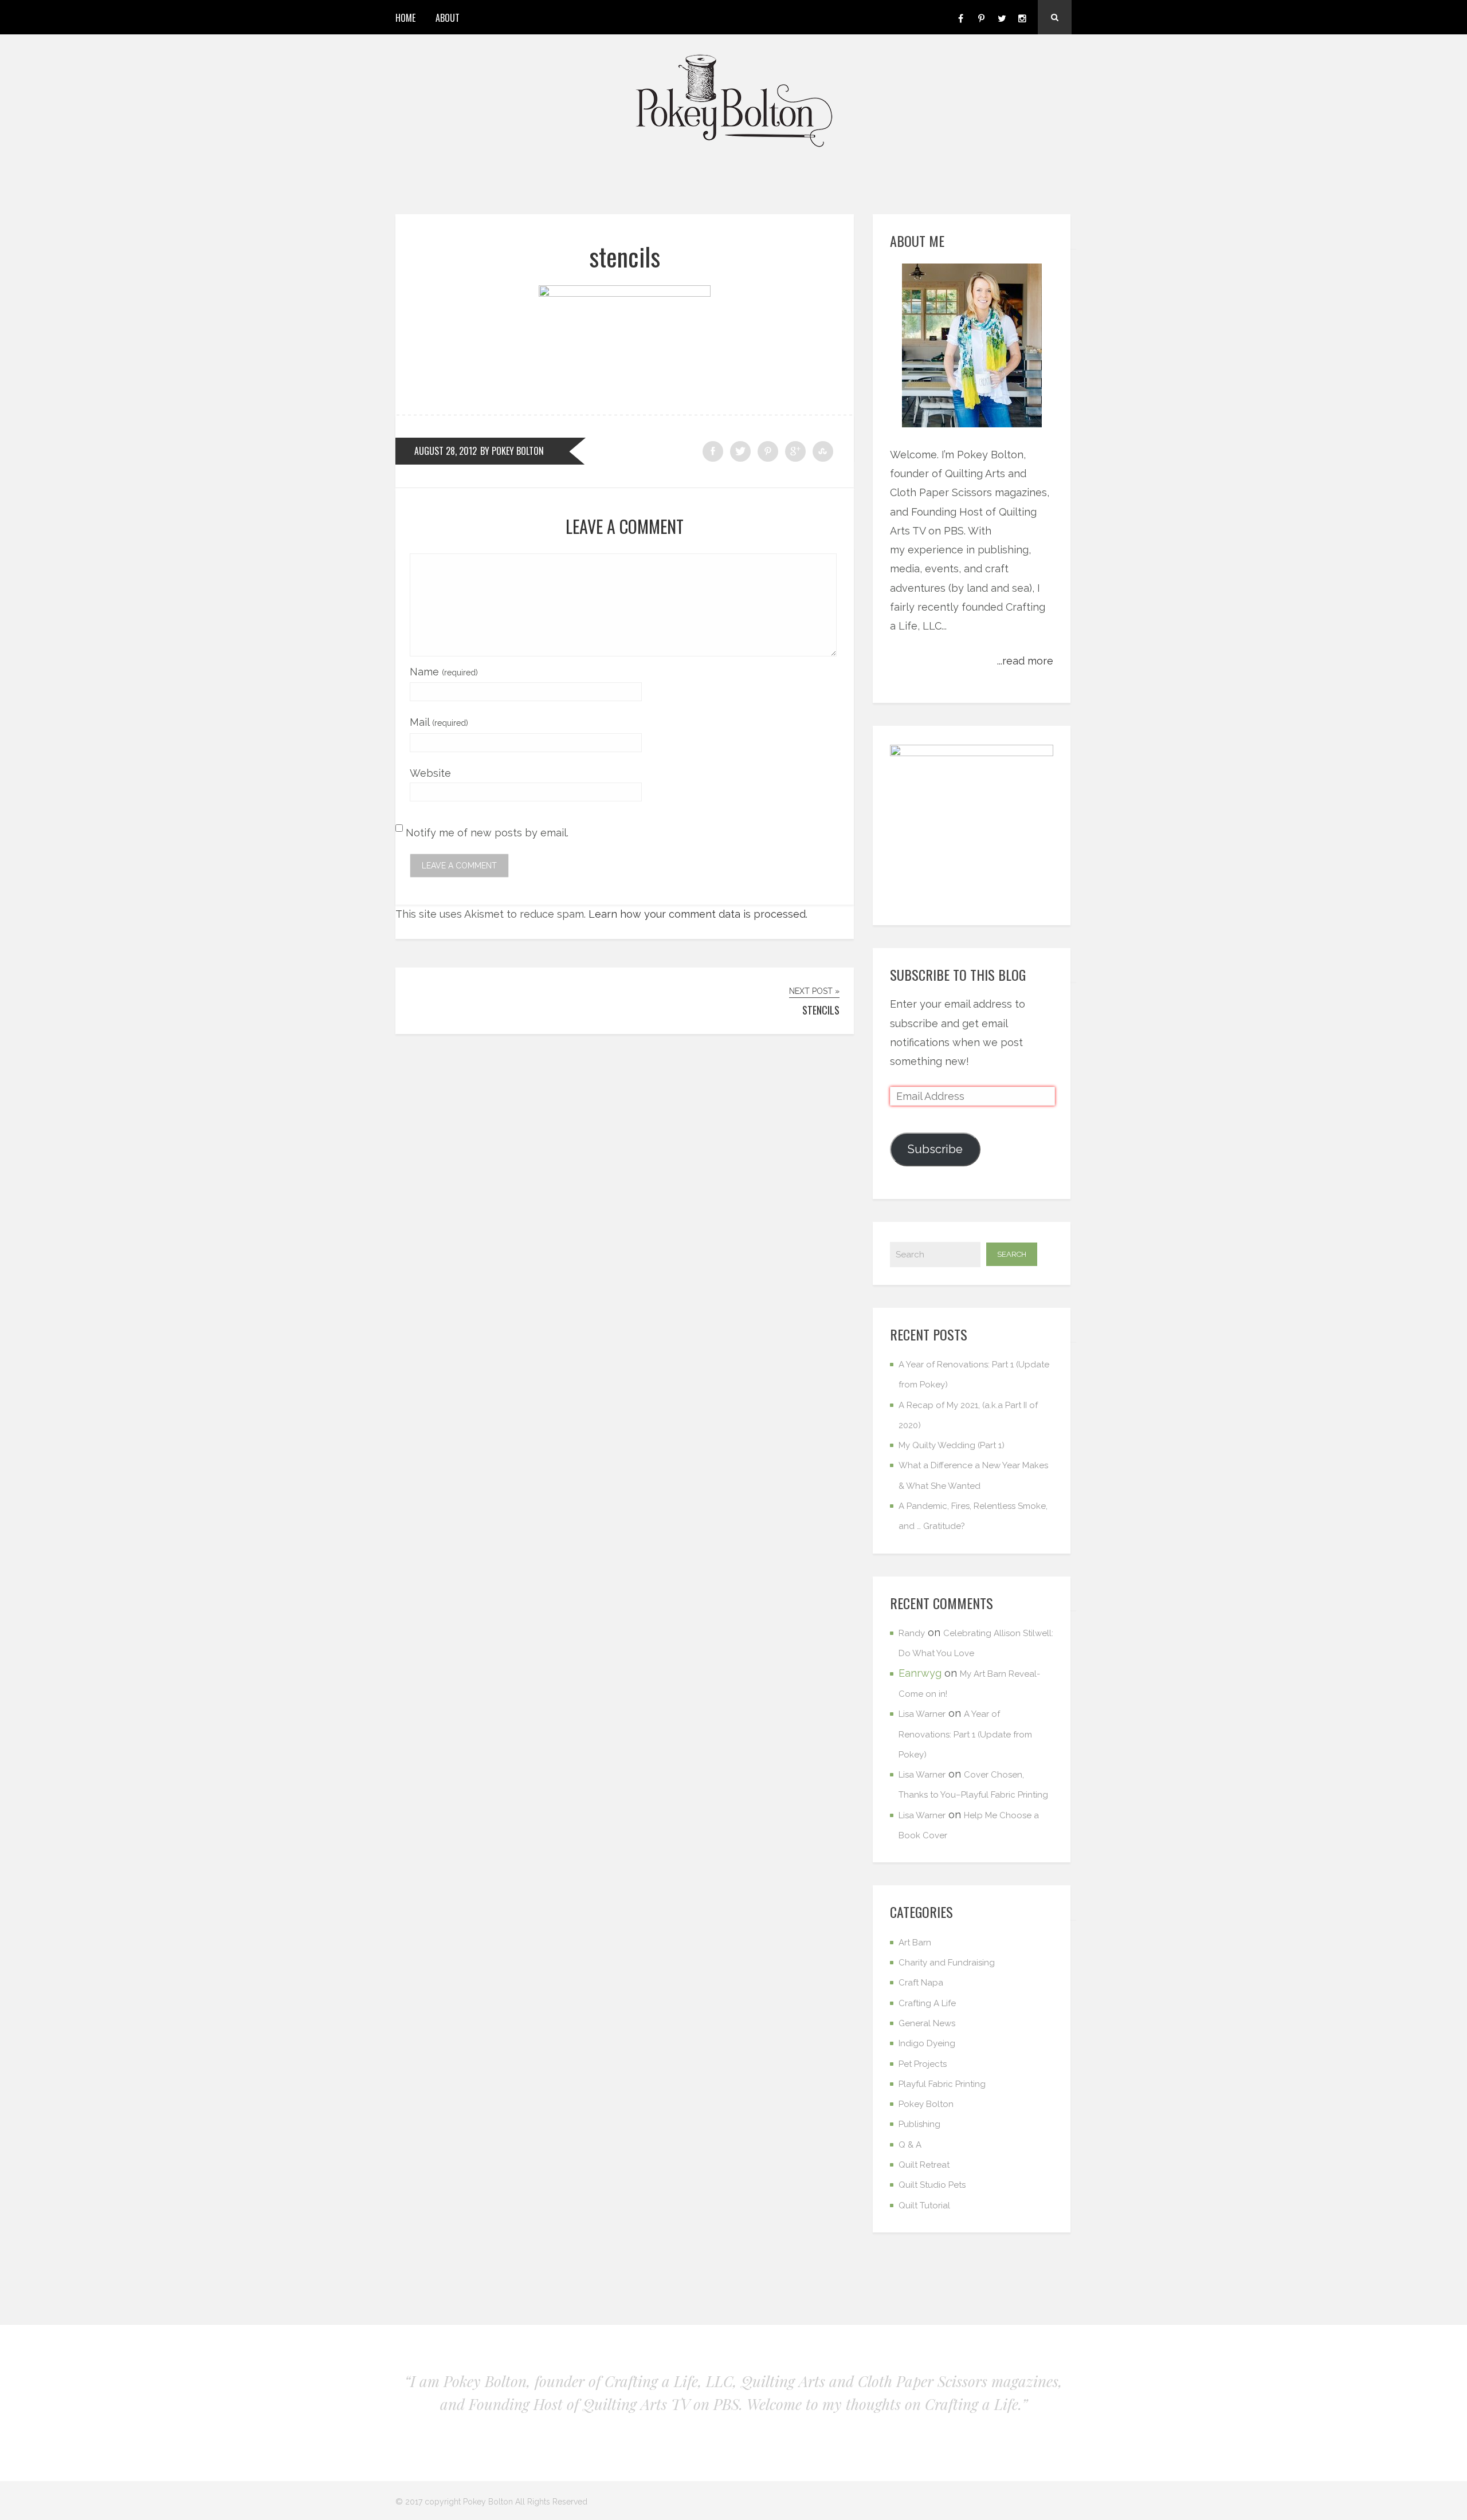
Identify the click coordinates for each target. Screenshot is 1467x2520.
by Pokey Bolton (512, 451)
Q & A (910, 2145)
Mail (439, 722)
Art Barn (915, 1943)
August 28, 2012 (446, 451)
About (448, 18)
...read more (1025, 661)
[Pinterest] (981, 17)
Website (430, 773)
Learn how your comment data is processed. (698, 914)
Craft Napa (921, 1983)
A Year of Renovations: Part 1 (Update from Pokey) (965, 1734)
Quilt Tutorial (924, 2206)
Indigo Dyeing (927, 2043)
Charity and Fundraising (947, 1963)
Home (405, 18)
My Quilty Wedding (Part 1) (952, 1445)
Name (444, 672)
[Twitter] (1002, 17)
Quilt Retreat (924, 2165)
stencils (625, 256)
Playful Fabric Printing (942, 2084)
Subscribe (935, 1149)
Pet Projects (923, 2064)
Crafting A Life (927, 2003)
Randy (912, 1633)
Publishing (919, 2124)
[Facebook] (960, 17)
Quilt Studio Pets (932, 2185)
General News (927, 2023)
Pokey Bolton (926, 2104)
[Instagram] (1022, 17)
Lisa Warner (922, 1714)
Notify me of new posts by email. (487, 833)
